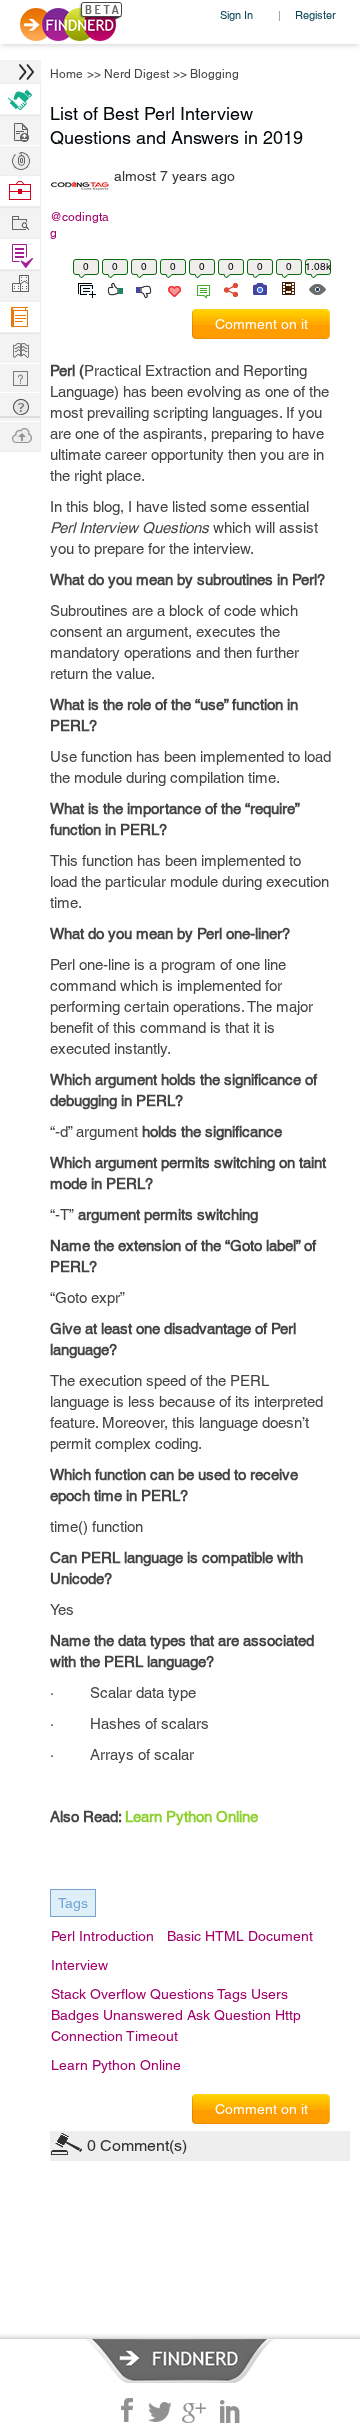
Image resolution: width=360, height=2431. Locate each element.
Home (66, 74)
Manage (20, 254)
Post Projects (20, 129)
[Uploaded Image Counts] (258, 288)
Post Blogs (20, 434)
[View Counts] (316, 288)
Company (20, 284)
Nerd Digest (136, 74)
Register (315, 14)
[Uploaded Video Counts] (288, 288)
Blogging (214, 74)
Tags (73, 1903)
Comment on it (261, 324)
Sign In (236, 14)
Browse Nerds (20, 158)
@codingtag (79, 225)
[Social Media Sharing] (229, 288)
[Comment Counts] (200, 288)
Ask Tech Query (20, 405)
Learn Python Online (191, 1816)
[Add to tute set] (84, 288)
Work (20, 191)
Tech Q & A (20, 376)
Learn (20, 317)
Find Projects (20, 221)
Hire (20, 99)
